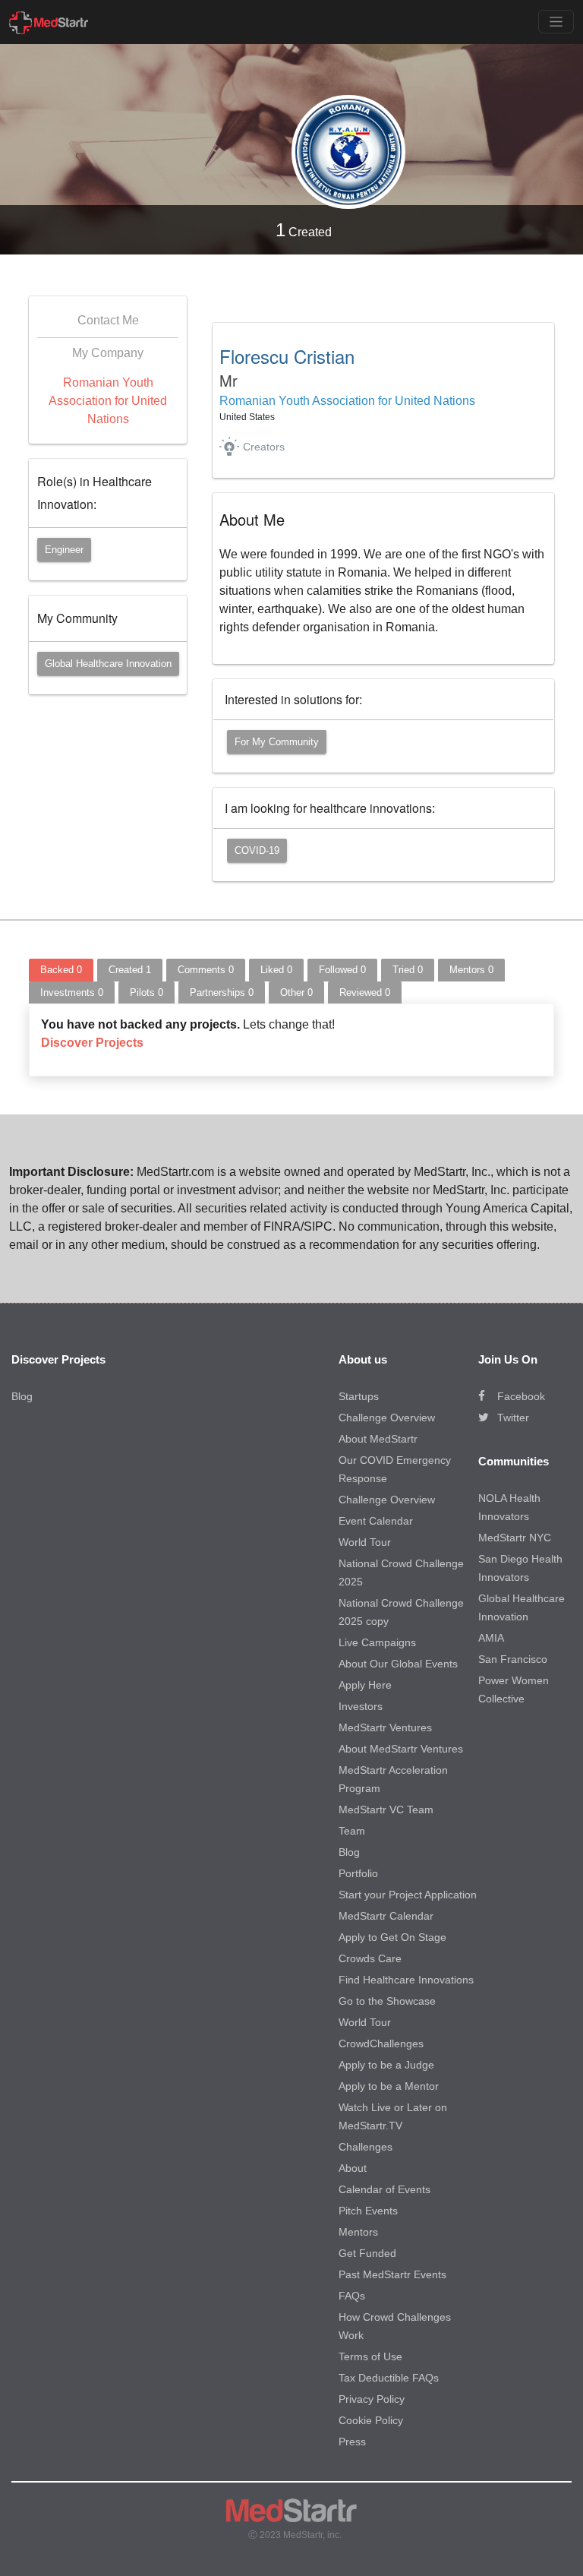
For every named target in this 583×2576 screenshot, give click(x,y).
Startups (359, 1396)
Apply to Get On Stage (392, 1937)
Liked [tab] (276, 970)
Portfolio (358, 1873)
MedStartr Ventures (385, 1727)
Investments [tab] (72, 992)
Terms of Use (370, 2356)
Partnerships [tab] (222, 992)
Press (352, 2442)
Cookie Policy (371, 2420)
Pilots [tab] (147, 992)
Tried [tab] (408, 970)
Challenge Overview (387, 1418)
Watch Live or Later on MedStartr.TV (393, 2116)
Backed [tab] (61, 970)
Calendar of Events (384, 2189)
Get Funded (367, 2253)
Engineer (64, 550)
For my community (277, 742)
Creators (264, 447)
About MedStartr (378, 1439)
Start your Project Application (408, 1895)
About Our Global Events (398, 1664)
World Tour (365, 1542)
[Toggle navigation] (556, 22)
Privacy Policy (372, 2399)
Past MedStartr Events (392, 2274)
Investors (361, 1706)
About (353, 2168)
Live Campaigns (377, 1642)
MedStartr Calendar (386, 1916)
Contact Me (108, 320)
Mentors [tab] (471, 970)
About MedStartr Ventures (401, 1749)
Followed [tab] (342, 970)
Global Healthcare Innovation (108, 664)
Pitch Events (368, 2211)
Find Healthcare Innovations (406, 1980)
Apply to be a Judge (386, 2065)
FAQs (352, 2296)
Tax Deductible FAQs (389, 2378)
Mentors (358, 2232)
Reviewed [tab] (365, 992)
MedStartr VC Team (386, 1810)
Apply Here (365, 1685)
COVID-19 (257, 850)
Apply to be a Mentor (389, 2086)
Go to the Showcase (387, 2001)
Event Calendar (376, 1521)
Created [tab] (130, 970)
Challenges (366, 2147)
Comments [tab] (206, 970)
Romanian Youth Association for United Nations (108, 401)
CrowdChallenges (381, 2043)
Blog (22, 1396)
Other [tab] (296, 992)
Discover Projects (92, 1043)
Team (352, 1831)
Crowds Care (370, 1958)
